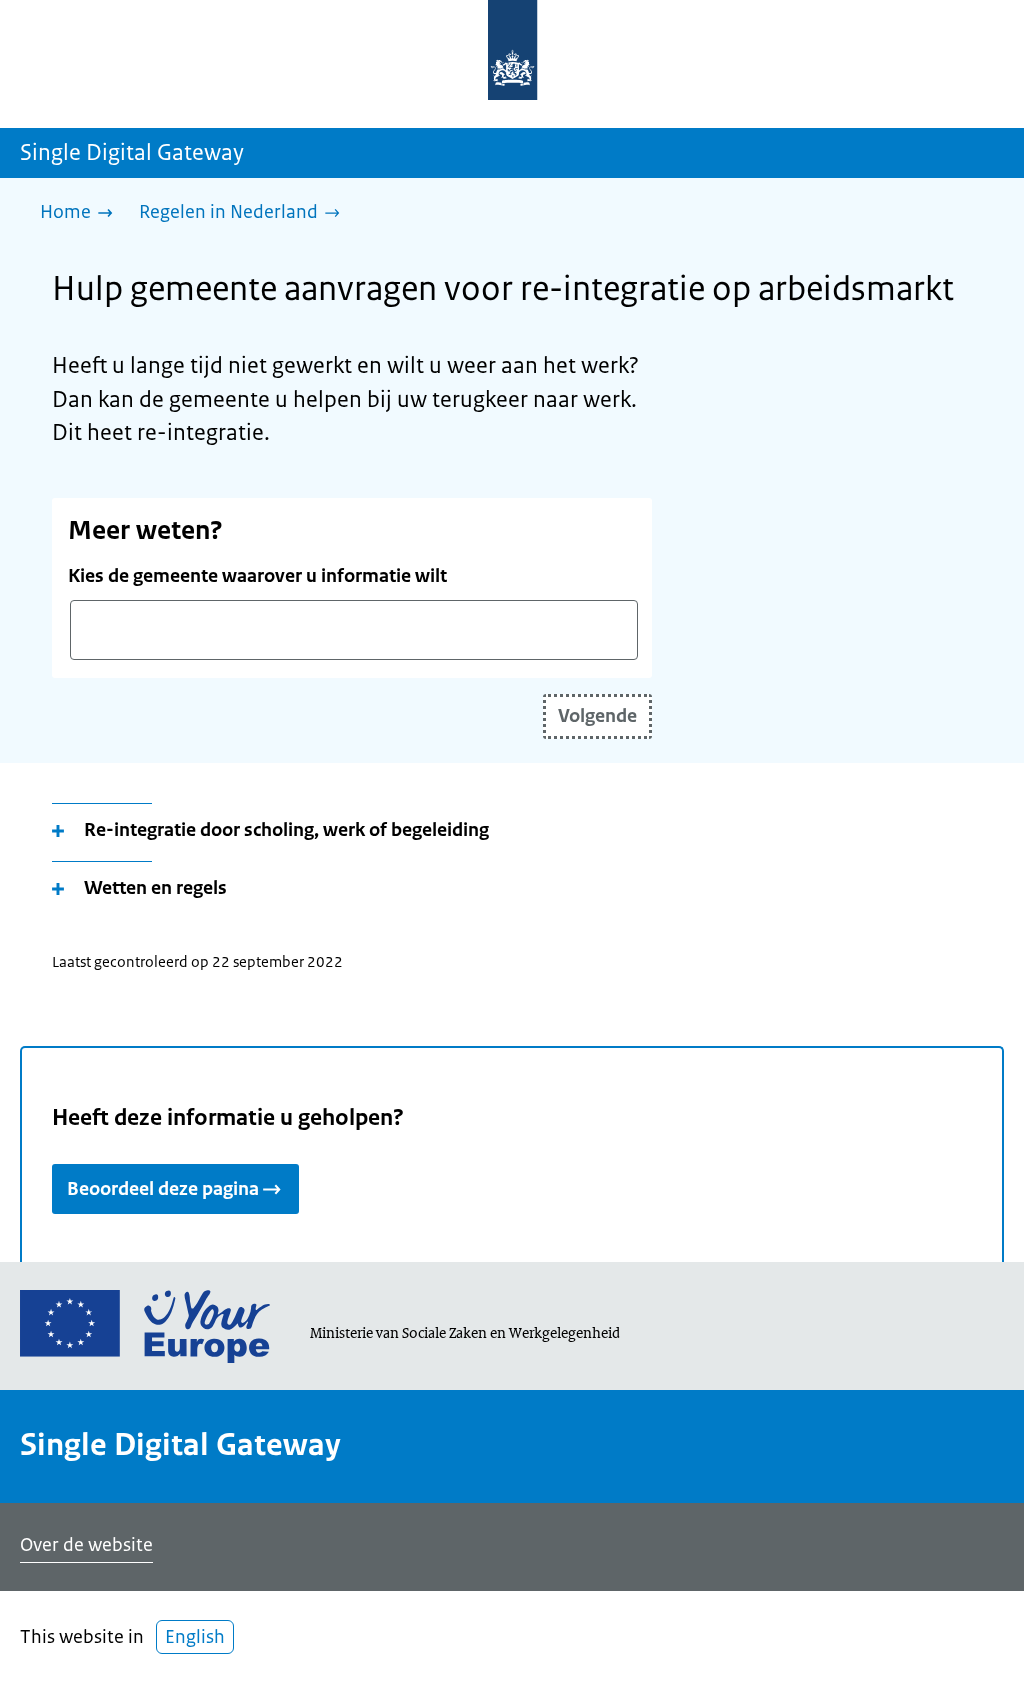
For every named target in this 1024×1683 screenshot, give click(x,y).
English (195, 1637)
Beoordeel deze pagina (163, 1189)
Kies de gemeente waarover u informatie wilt (257, 576)
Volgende (597, 716)
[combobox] (354, 630)
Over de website (86, 1545)
